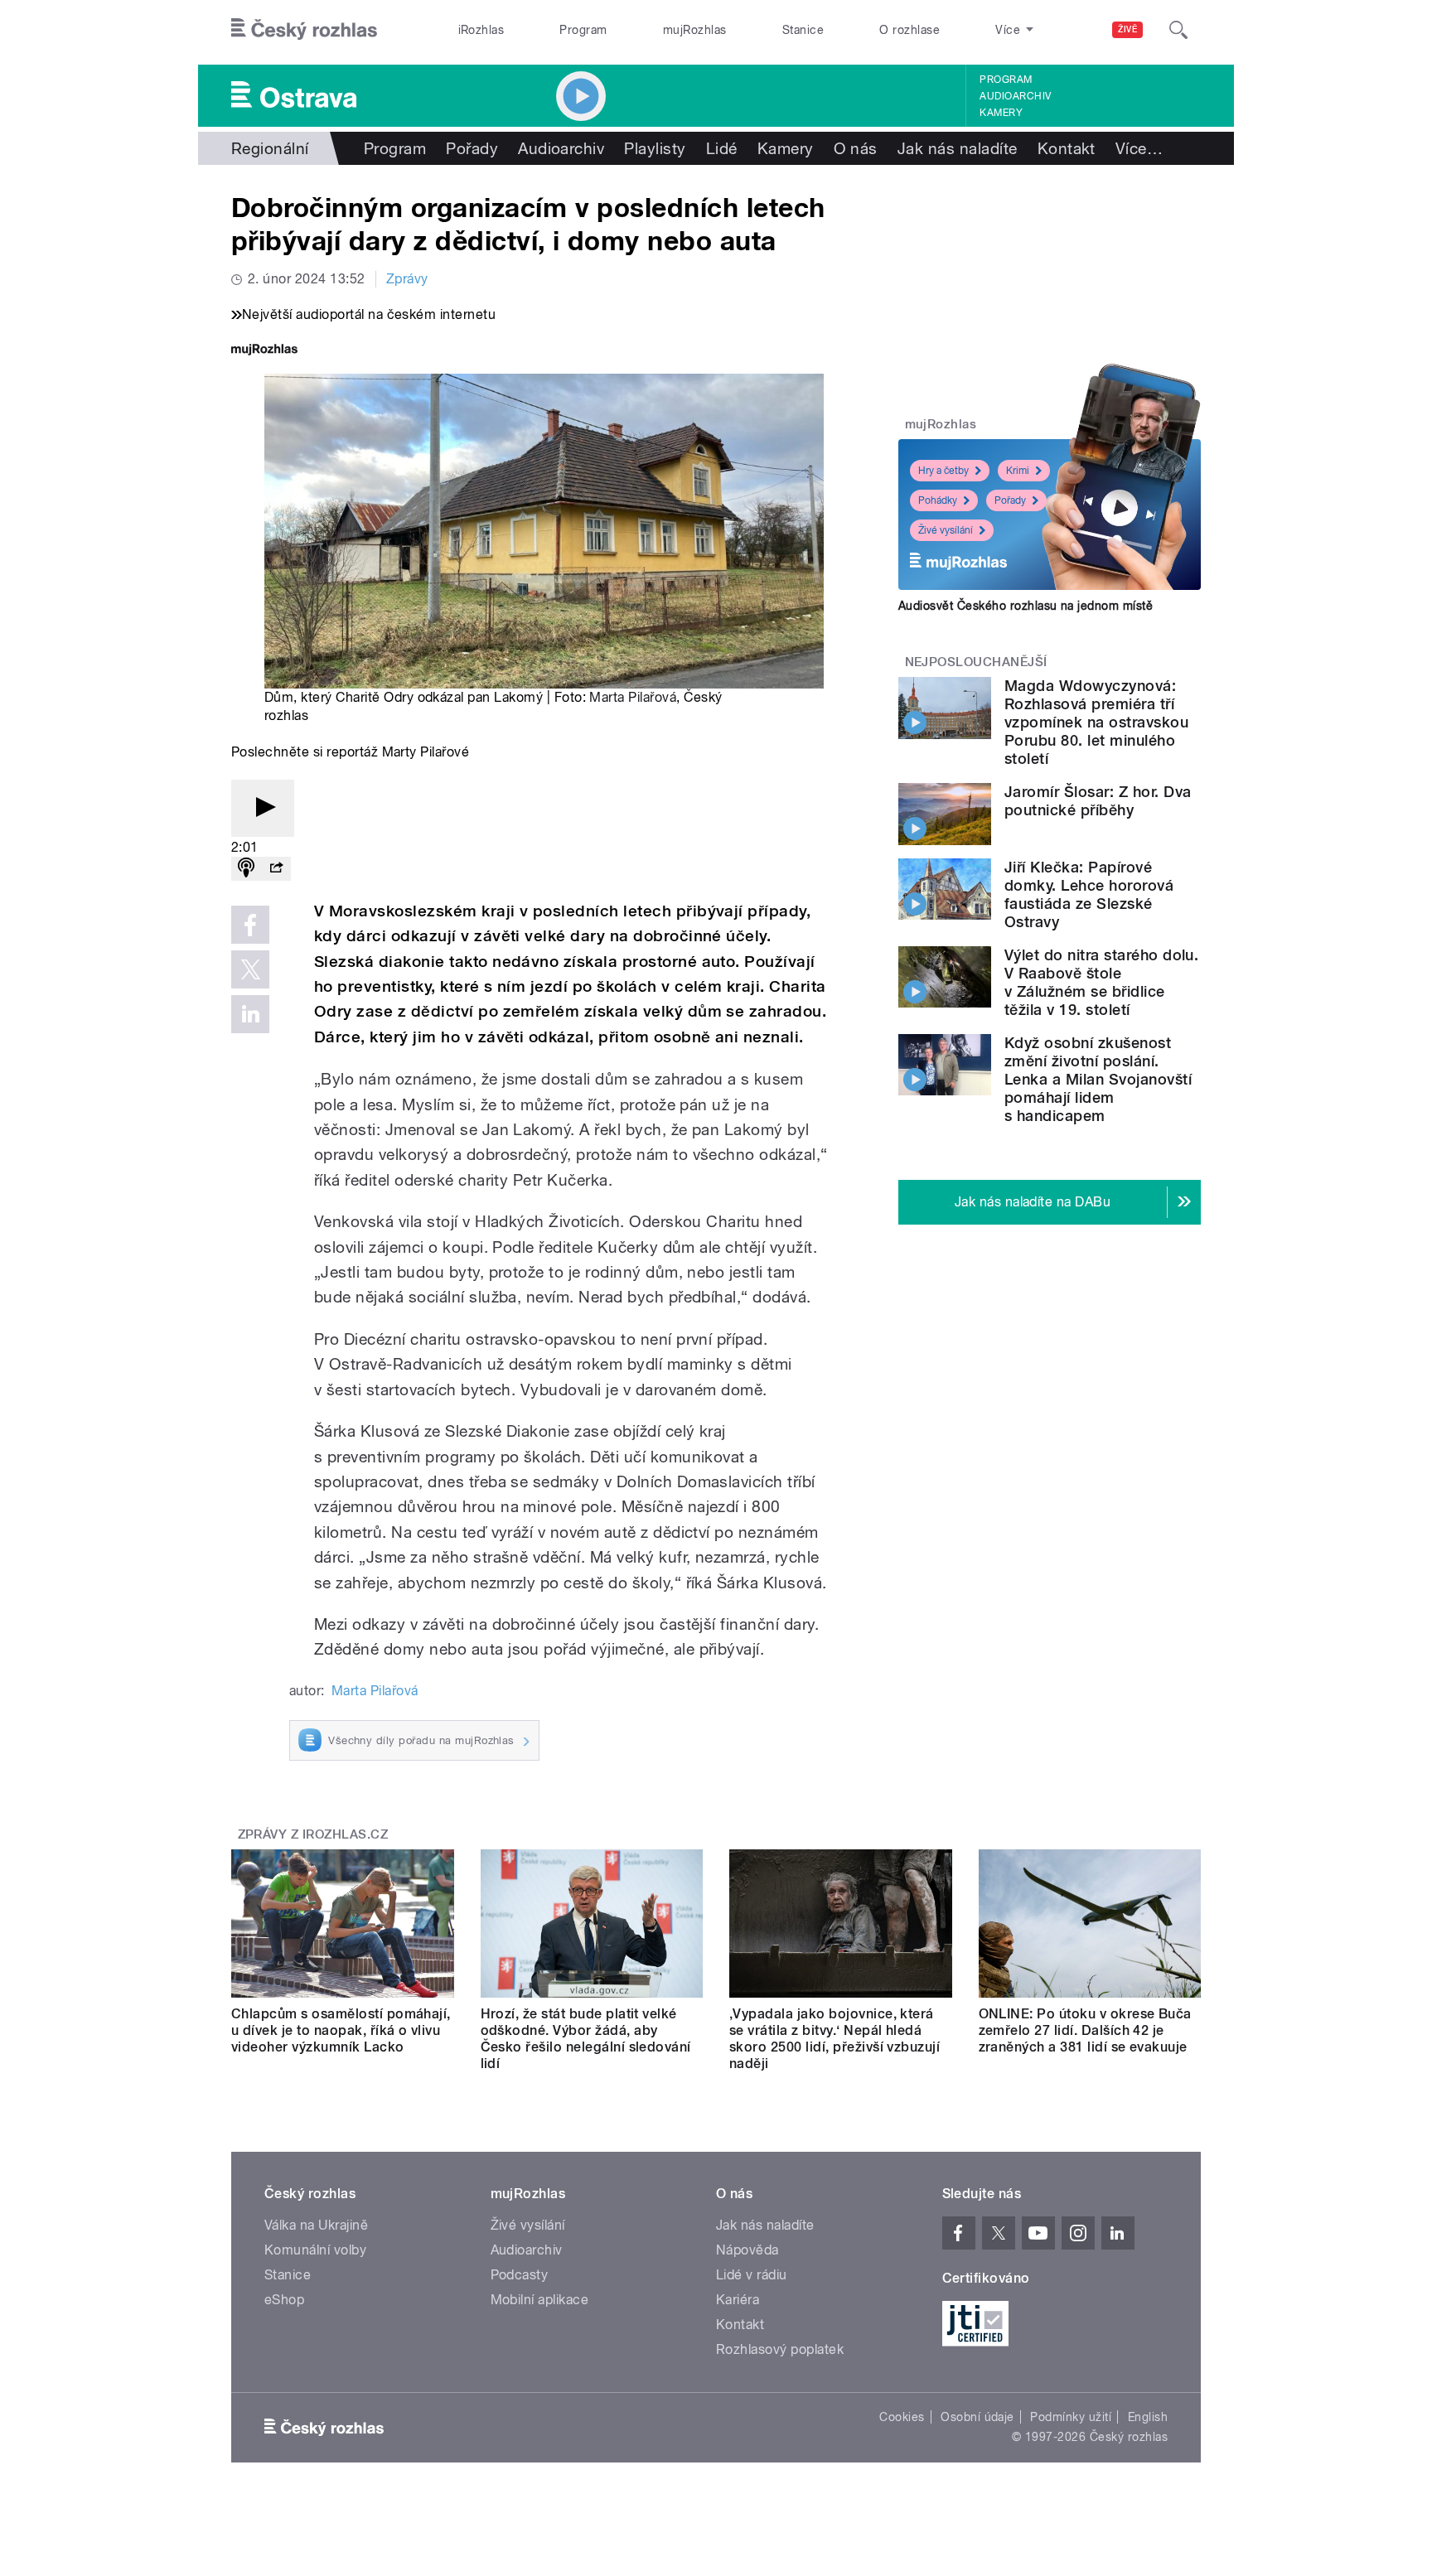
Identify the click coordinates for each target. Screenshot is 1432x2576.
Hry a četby (943, 471)
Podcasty (520, 2275)
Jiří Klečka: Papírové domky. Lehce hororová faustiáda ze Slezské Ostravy (1089, 894)
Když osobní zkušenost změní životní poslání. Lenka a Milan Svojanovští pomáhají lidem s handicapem (1098, 1079)
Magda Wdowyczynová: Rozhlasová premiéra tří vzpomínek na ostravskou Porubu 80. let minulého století (1096, 722)
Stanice (803, 30)
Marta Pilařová (633, 697)
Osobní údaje (977, 2417)
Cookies (902, 2417)
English (1148, 2417)
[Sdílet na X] (250, 969)
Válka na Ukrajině (316, 2225)
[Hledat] (1178, 30)
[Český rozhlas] (304, 30)
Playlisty (655, 148)
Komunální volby (315, 2250)
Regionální (270, 148)
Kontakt (1067, 148)
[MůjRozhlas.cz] (264, 351)
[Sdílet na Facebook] (250, 925)
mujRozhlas (695, 30)
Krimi (1018, 471)
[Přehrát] (263, 808)
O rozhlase (910, 30)
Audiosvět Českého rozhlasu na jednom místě (1026, 606)
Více (1139, 148)
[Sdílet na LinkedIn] (250, 1014)
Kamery (1001, 113)
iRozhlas (481, 30)
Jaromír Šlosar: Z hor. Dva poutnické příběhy (1098, 801)
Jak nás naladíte (958, 148)
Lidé (722, 148)
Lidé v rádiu (752, 2275)
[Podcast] (246, 869)
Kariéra (738, 2300)
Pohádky (938, 500)
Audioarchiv (1015, 96)
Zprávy (407, 279)
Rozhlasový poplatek (780, 2349)
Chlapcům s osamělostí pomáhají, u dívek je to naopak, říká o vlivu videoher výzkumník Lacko (341, 2030)
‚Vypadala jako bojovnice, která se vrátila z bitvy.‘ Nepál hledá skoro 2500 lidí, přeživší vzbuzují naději (835, 2039)
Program (583, 30)
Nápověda (747, 2250)
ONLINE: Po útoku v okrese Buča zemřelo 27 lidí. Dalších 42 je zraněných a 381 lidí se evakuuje (1085, 2030)
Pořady (472, 148)
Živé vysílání (946, 530)
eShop (284, 2300)
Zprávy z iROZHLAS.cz (313, 1834)
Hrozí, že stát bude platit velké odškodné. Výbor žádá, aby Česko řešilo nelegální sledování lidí (586, 2039)
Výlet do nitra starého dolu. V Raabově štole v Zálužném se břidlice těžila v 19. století (1101, 982)
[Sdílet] (276, 869)
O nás (856, 148)
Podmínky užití (1071, 2417)
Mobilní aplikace (540, 2300)
